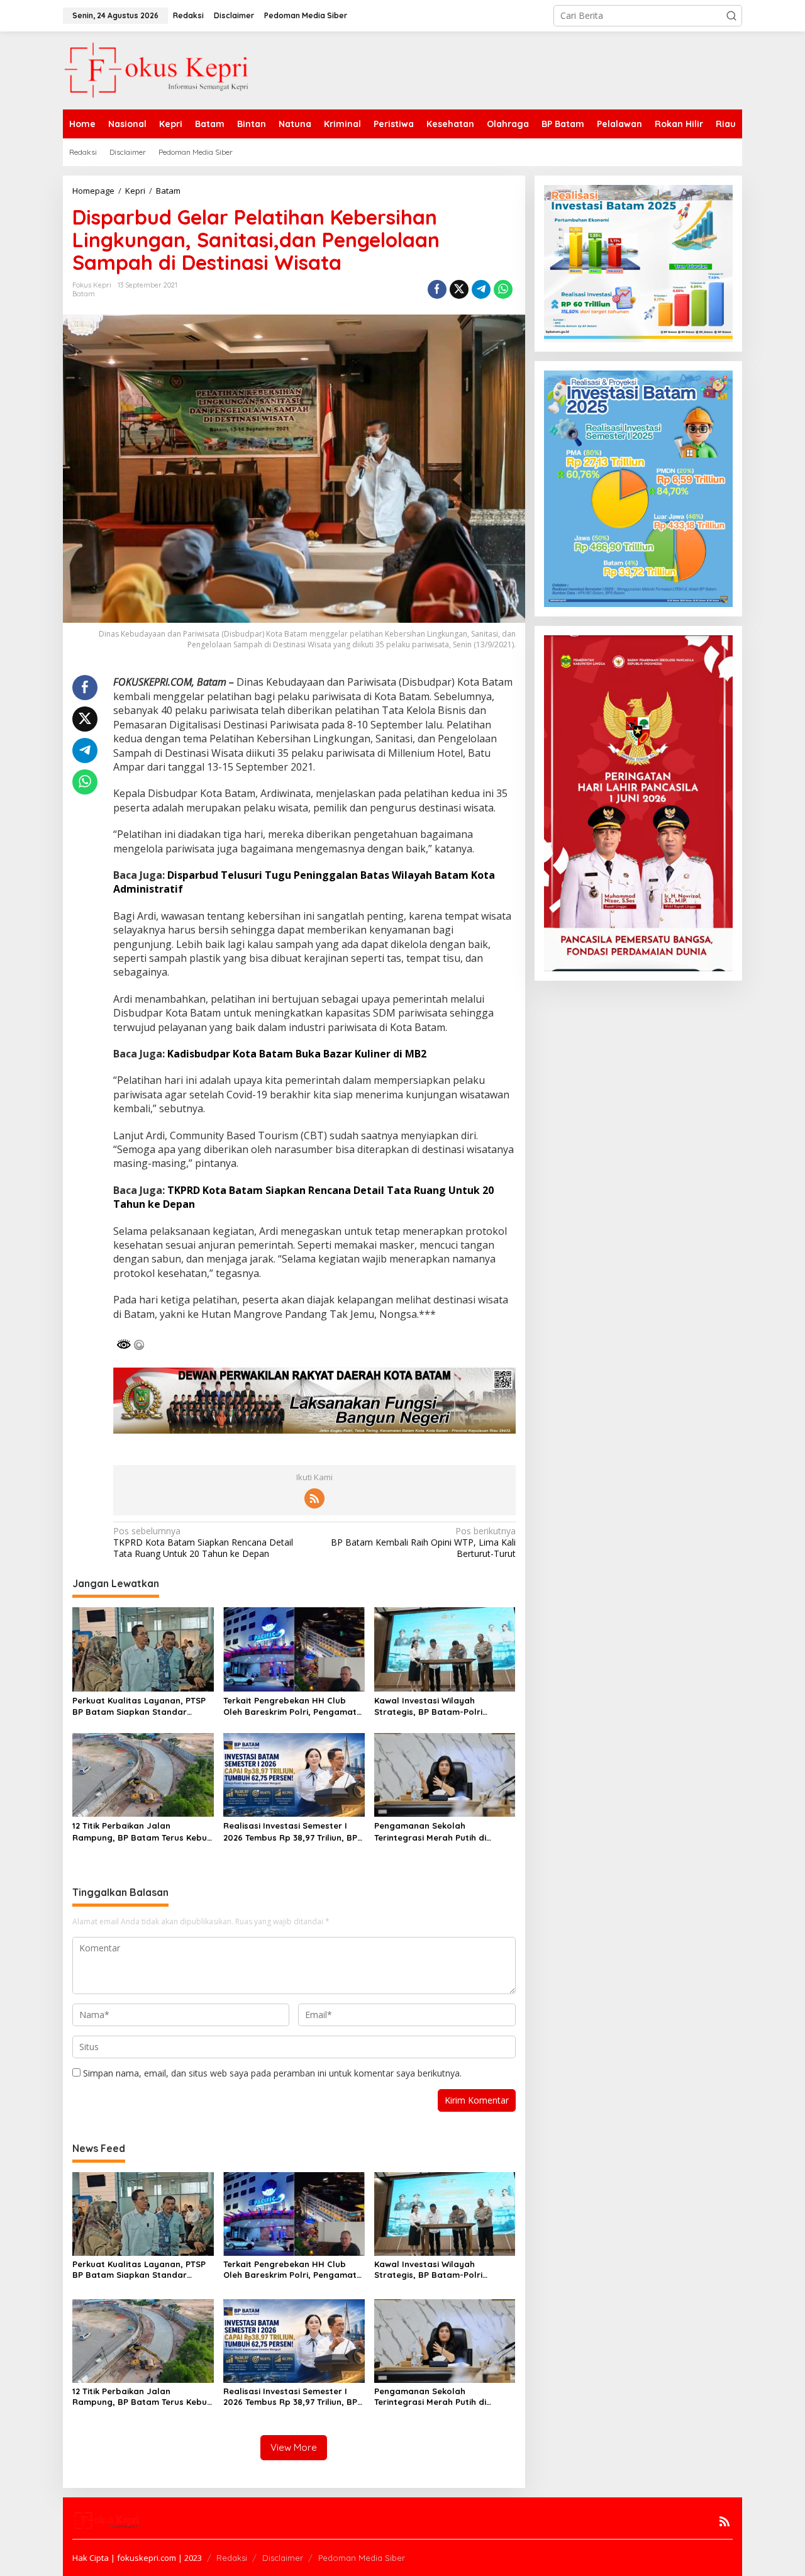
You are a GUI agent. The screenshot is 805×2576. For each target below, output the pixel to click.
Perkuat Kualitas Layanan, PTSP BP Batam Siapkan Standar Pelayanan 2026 (139, 1706)
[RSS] (314, 1498)
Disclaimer (283, 2558)
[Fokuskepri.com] (157, 70)
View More (294, 2447)
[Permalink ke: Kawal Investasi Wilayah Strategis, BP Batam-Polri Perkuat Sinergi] (445, 1648)
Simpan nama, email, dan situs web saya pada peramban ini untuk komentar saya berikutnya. (272, 2073)
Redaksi (232, 2558)
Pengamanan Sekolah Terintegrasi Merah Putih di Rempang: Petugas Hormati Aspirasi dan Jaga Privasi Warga (442, 1832)
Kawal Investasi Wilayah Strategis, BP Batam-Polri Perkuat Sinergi (428, 1706)
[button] (731, 16)
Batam (84, 294)
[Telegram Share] (481, 289)
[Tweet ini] (459, 289)
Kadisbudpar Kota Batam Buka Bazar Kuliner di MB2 (297, 1054)
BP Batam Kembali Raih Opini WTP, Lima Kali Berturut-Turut (423, 1542)
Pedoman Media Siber (362, 2558)
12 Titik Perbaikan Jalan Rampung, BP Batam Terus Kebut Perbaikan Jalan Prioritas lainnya (142, 1832)
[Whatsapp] (503, 289)
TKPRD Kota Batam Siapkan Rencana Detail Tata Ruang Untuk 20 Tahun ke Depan (203, 1542)
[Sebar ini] (437, 289)
